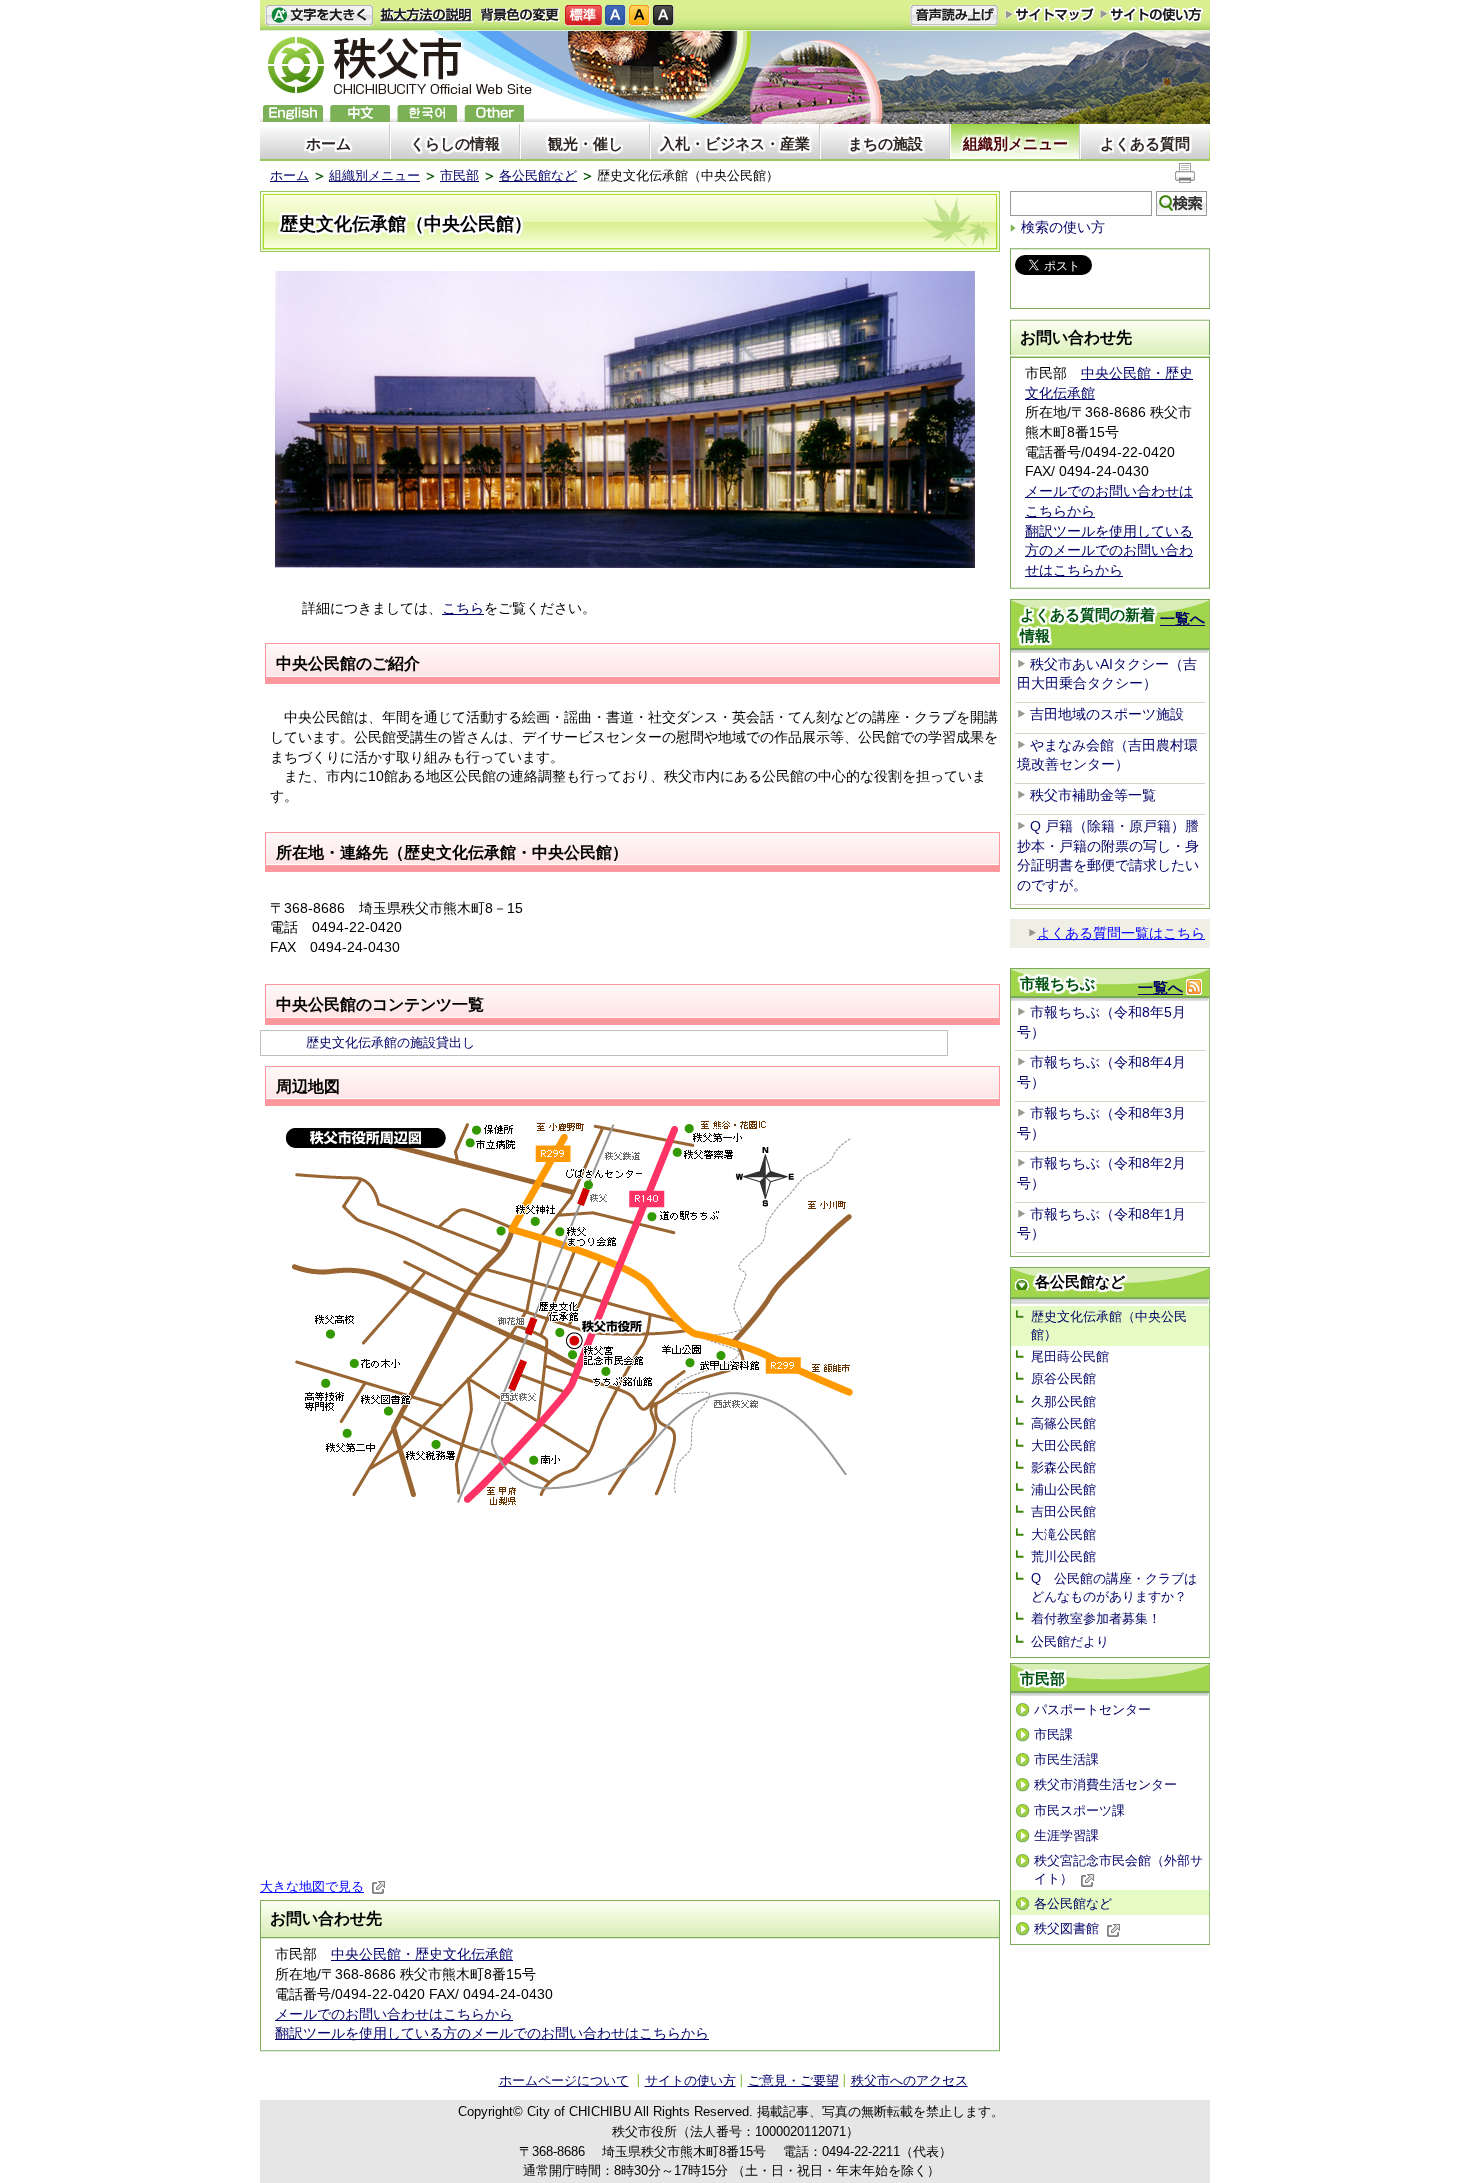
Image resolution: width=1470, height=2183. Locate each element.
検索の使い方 (1063, 227)
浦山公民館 (1063, 1489)
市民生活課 (1066, 1759)
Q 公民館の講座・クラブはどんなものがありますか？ (1114, 1587)
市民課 (1053, 1734)
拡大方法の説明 (426, 15)
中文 (360, 113)
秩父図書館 (1066, 1928)
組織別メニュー (1015, 143)
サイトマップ (1050, 14)
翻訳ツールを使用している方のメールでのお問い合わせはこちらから (492, 2033)
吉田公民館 (1063, 1511)
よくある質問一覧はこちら (1121, 933)
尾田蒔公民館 (1070, 1356)
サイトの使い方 (1151, 14)
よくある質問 (1145, 143)
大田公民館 (1063, 1445)
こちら (463, 608)
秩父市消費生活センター (1105, 1784)
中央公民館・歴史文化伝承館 (422, 1954)
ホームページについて (564, 2080)
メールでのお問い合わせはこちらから (394, 2014)
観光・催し (585, 143)
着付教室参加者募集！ (1096, 1618)
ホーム (328, 143)
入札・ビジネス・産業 (735, 143)
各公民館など (538, 175)
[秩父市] (400, 68)
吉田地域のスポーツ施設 (1107, 714)
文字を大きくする (319, 15)
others (494, 113)
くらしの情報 (455, 143)
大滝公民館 (1063, 1534)
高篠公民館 (1063, 1423)
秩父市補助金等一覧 (1093, 795)
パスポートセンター (1092, 1709)
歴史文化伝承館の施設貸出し (390, 1042)
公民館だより (1070, 1641)
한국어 (427, 113)
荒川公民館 (1063, 1556)
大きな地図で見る (312, 1886)
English (293, 113)
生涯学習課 (1066, 1835)
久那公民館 (1063, 1401)
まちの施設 (885, 143)
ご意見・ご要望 (793, 2080)
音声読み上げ (954, 15)
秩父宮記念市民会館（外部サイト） (1118, 1869)
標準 (583, 15)
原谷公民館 (1063, 1378)
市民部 (459, 175)
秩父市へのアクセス (909, 2080)
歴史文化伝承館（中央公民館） (1109, 1325)
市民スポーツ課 (1079, 1810)
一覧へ (1182, 618)
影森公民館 (1063, 1467)
